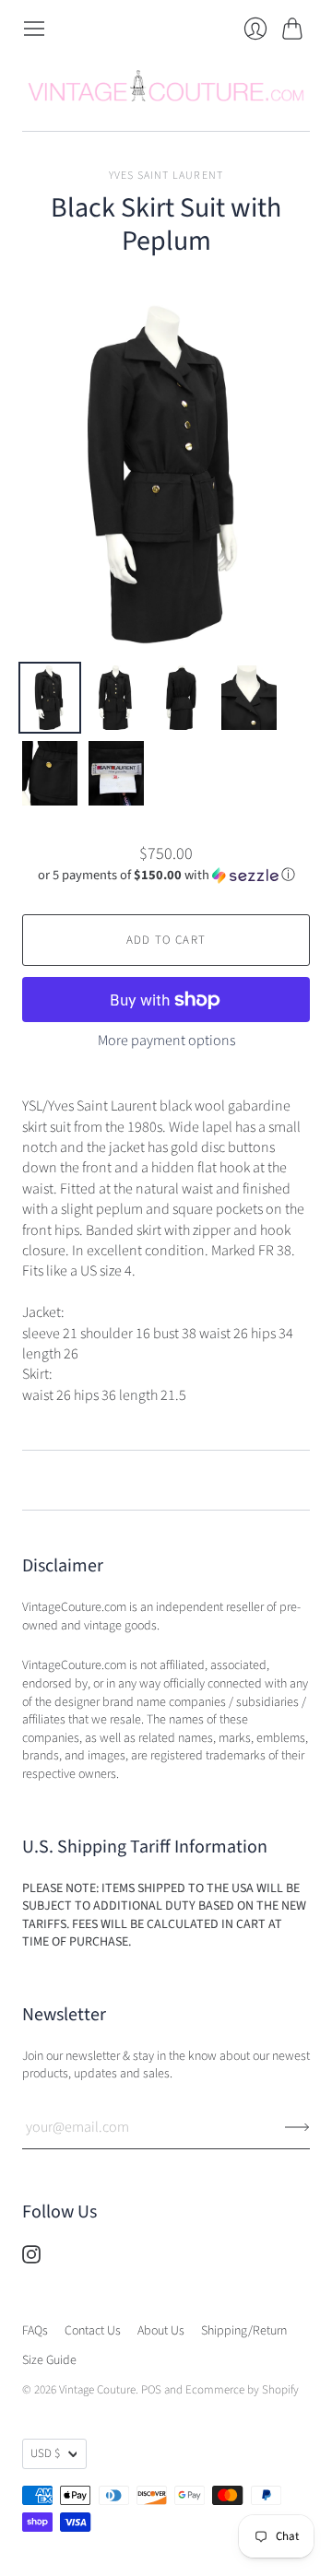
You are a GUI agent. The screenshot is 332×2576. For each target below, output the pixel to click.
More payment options (166, 1041)
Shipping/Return (244, 2331)
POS (151, 2390)
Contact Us (93, 2331)
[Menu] (34, 29)
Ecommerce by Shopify (242, 2390)
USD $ (45, 2453)
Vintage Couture (97, 2390)
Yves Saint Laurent (166, 176)
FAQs (35, 2331)
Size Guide (49, 2360)
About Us (161, 2331)
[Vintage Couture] (166, 86)
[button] (166, 875)
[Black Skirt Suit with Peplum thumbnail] (50, 698)
